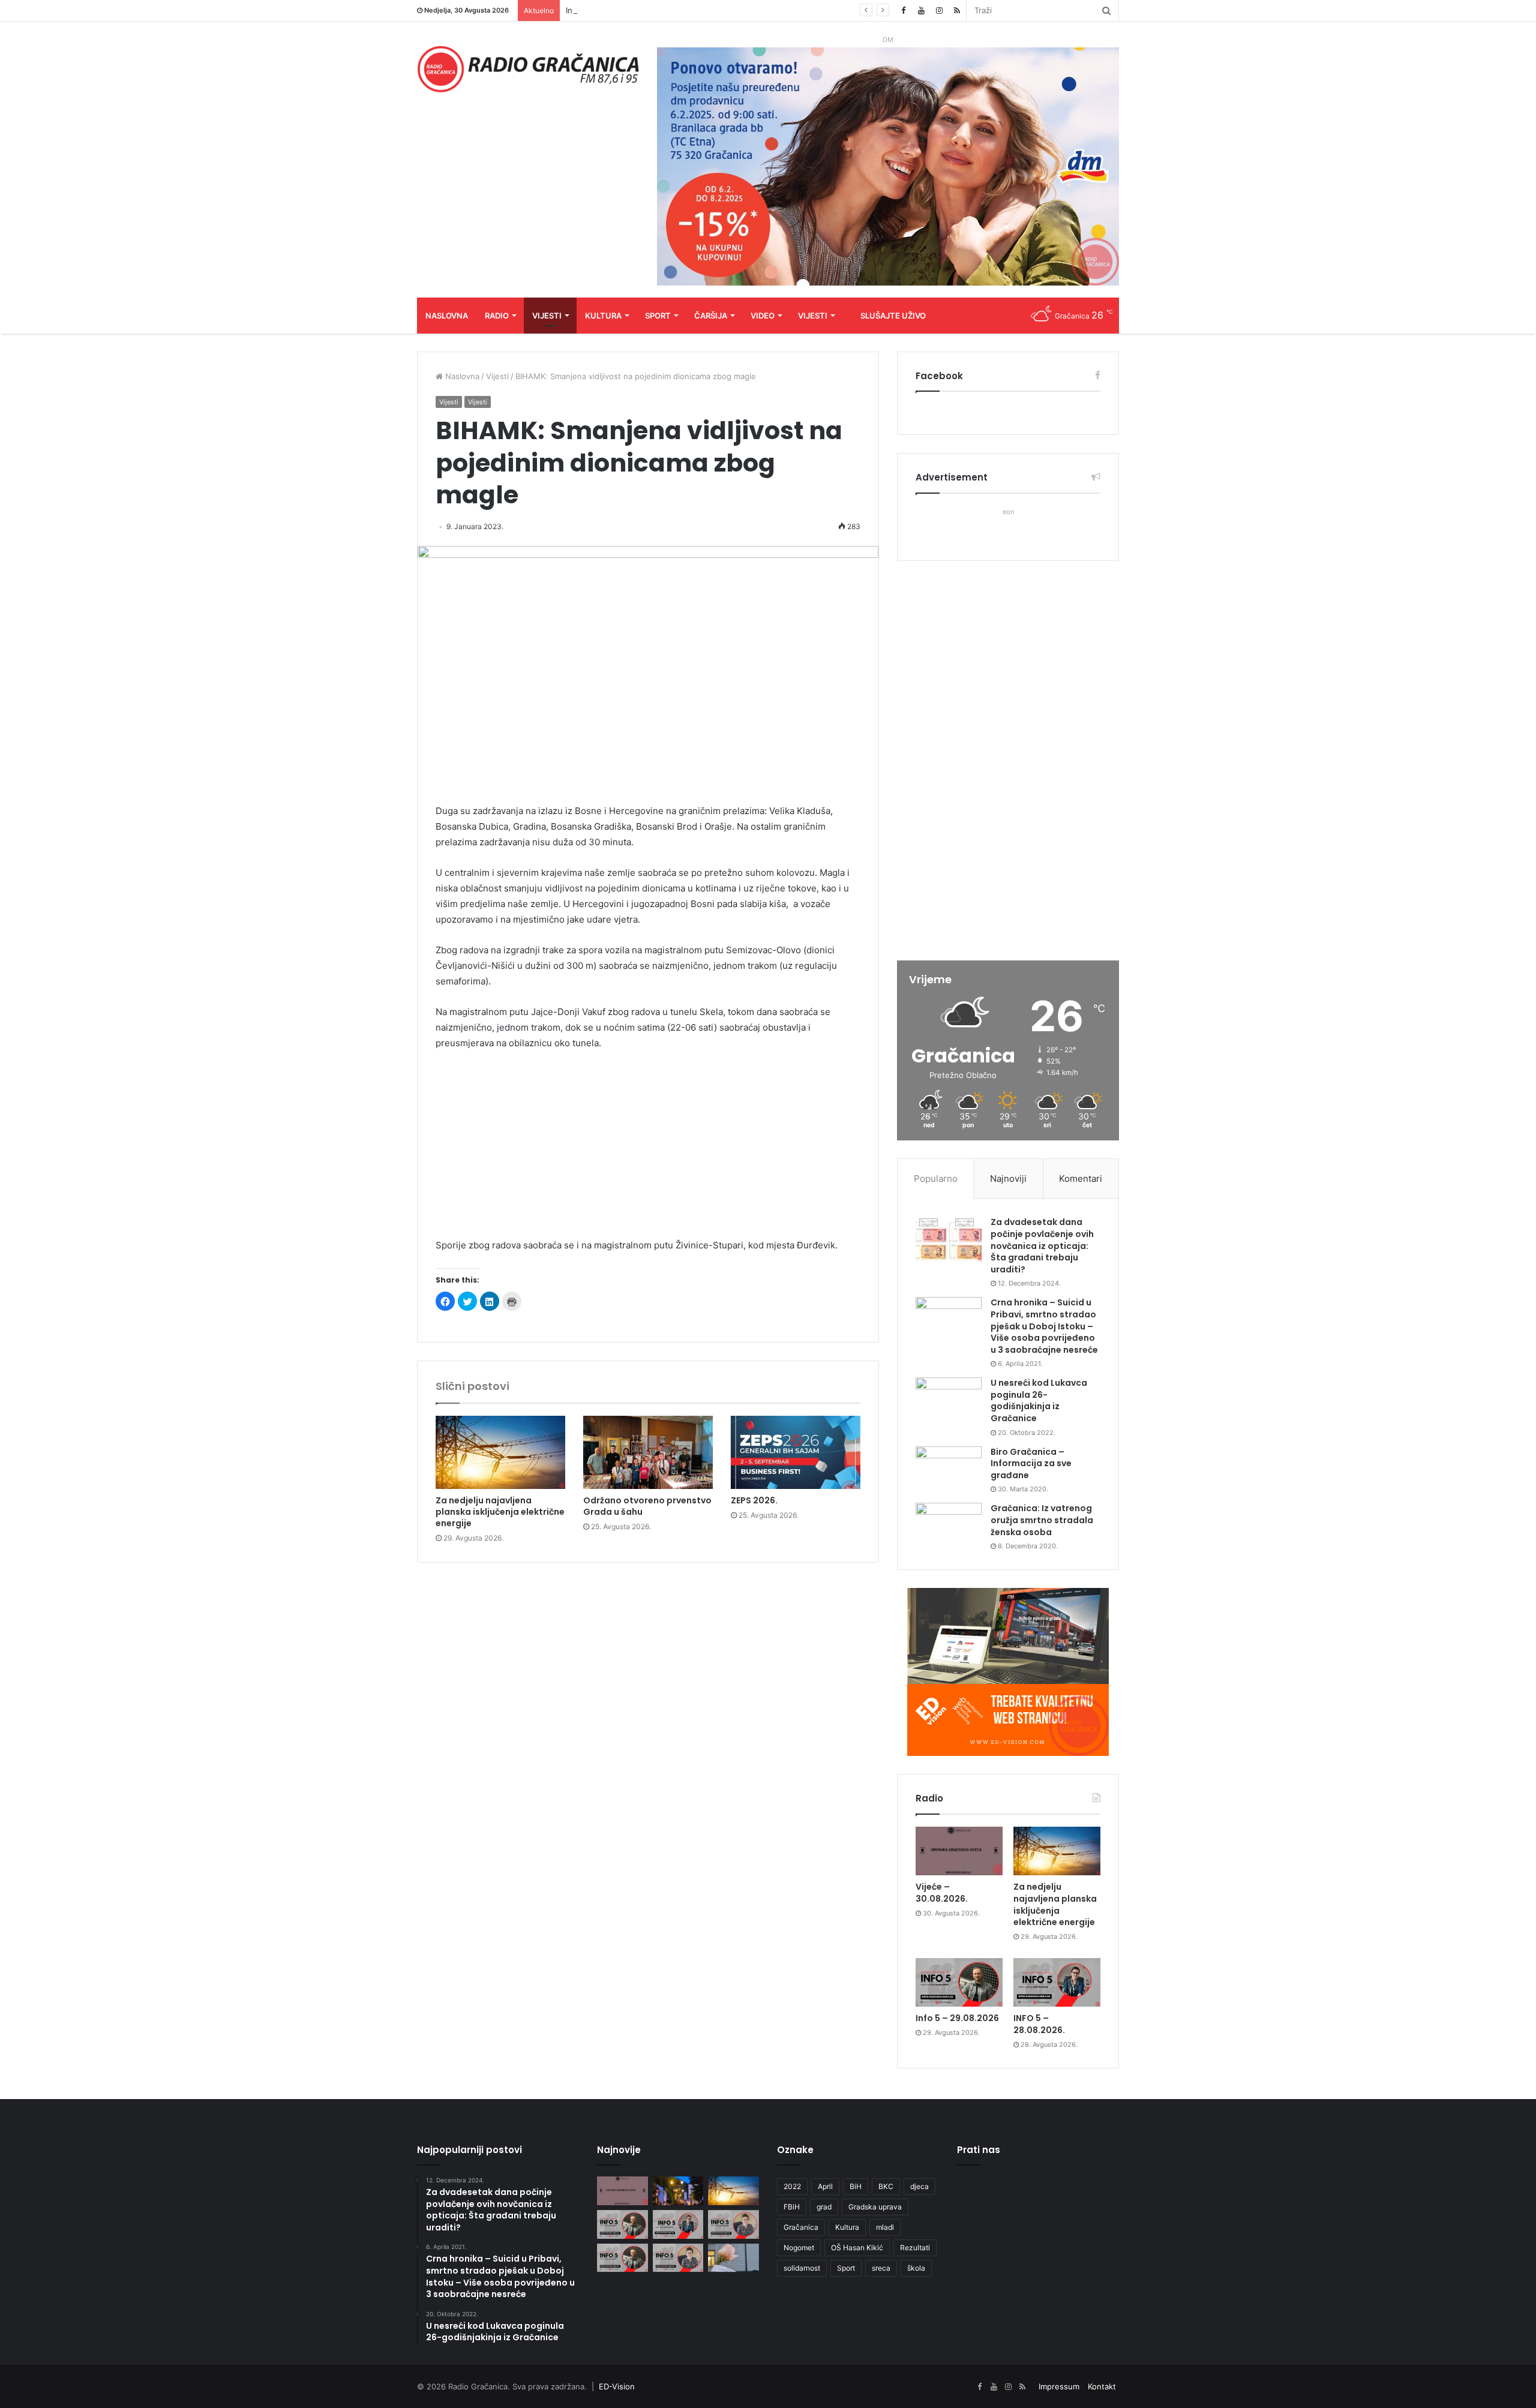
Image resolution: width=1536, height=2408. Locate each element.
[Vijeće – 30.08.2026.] (959, 1851)
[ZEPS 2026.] (796, 1452)
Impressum (1059, 2386)
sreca (881, 2268)
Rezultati (915, 2248)
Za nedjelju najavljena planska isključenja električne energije (500, 1512)
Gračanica (801, 2227)
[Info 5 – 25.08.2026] (678, 2258)
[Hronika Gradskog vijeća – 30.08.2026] (678, 2191)
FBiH (792, 2207)
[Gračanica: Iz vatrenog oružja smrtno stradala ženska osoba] (949, 1525)
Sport (658, 316)
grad (824, 2207)
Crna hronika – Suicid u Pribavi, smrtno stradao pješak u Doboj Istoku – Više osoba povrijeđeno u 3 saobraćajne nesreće (1044, 1326)
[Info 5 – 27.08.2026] (733, 2224)
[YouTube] (921, 10)
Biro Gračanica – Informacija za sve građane (1031, 1463)
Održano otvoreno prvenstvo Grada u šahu (647, 1506)
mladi (885, 2227)
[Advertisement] (648, 1150)
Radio (497, 316)
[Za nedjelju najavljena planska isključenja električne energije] (500, 1452)
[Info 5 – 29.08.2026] (959, 1983)
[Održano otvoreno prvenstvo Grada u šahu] (648, 1452)
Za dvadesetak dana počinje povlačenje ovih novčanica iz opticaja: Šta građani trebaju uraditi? (1042, 1245)
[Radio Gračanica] (528, 69)
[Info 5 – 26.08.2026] (622, 2258)
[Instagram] (939, 10)
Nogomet (799, 2248)
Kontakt (1102, 2386)
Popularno (936, 1179)
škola (916, 2268)
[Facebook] (903, 10)
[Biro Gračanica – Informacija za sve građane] (949, 1469)
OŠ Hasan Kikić (857, 2248)
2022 (792, 2186)
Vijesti (547, 316)
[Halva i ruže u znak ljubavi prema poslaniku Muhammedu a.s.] (733, 2258)
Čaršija (711, 316)
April (825, 2186)
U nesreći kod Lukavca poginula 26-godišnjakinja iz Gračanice (1039, 1400)
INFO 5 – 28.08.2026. (1039, 2024)
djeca (919, 2186)
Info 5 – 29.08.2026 (603, 10)
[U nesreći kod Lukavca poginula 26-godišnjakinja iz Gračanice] (949, 1400)
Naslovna (447, 316)
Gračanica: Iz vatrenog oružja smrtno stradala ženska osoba (1042, 1520)
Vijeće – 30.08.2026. (942, 1893)
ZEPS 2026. (754, 1500)
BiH (856, 2186)
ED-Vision (617, 2386)
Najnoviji (1008, 1179)
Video (763, 316)
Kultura (603, 316)
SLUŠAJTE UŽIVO (893, 316)
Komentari (1081, 1179)
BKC (886, 2186)
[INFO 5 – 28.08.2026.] (1057, 1983)
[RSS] (957, 10)
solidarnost (802, 2268)
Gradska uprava (875, 2207)
